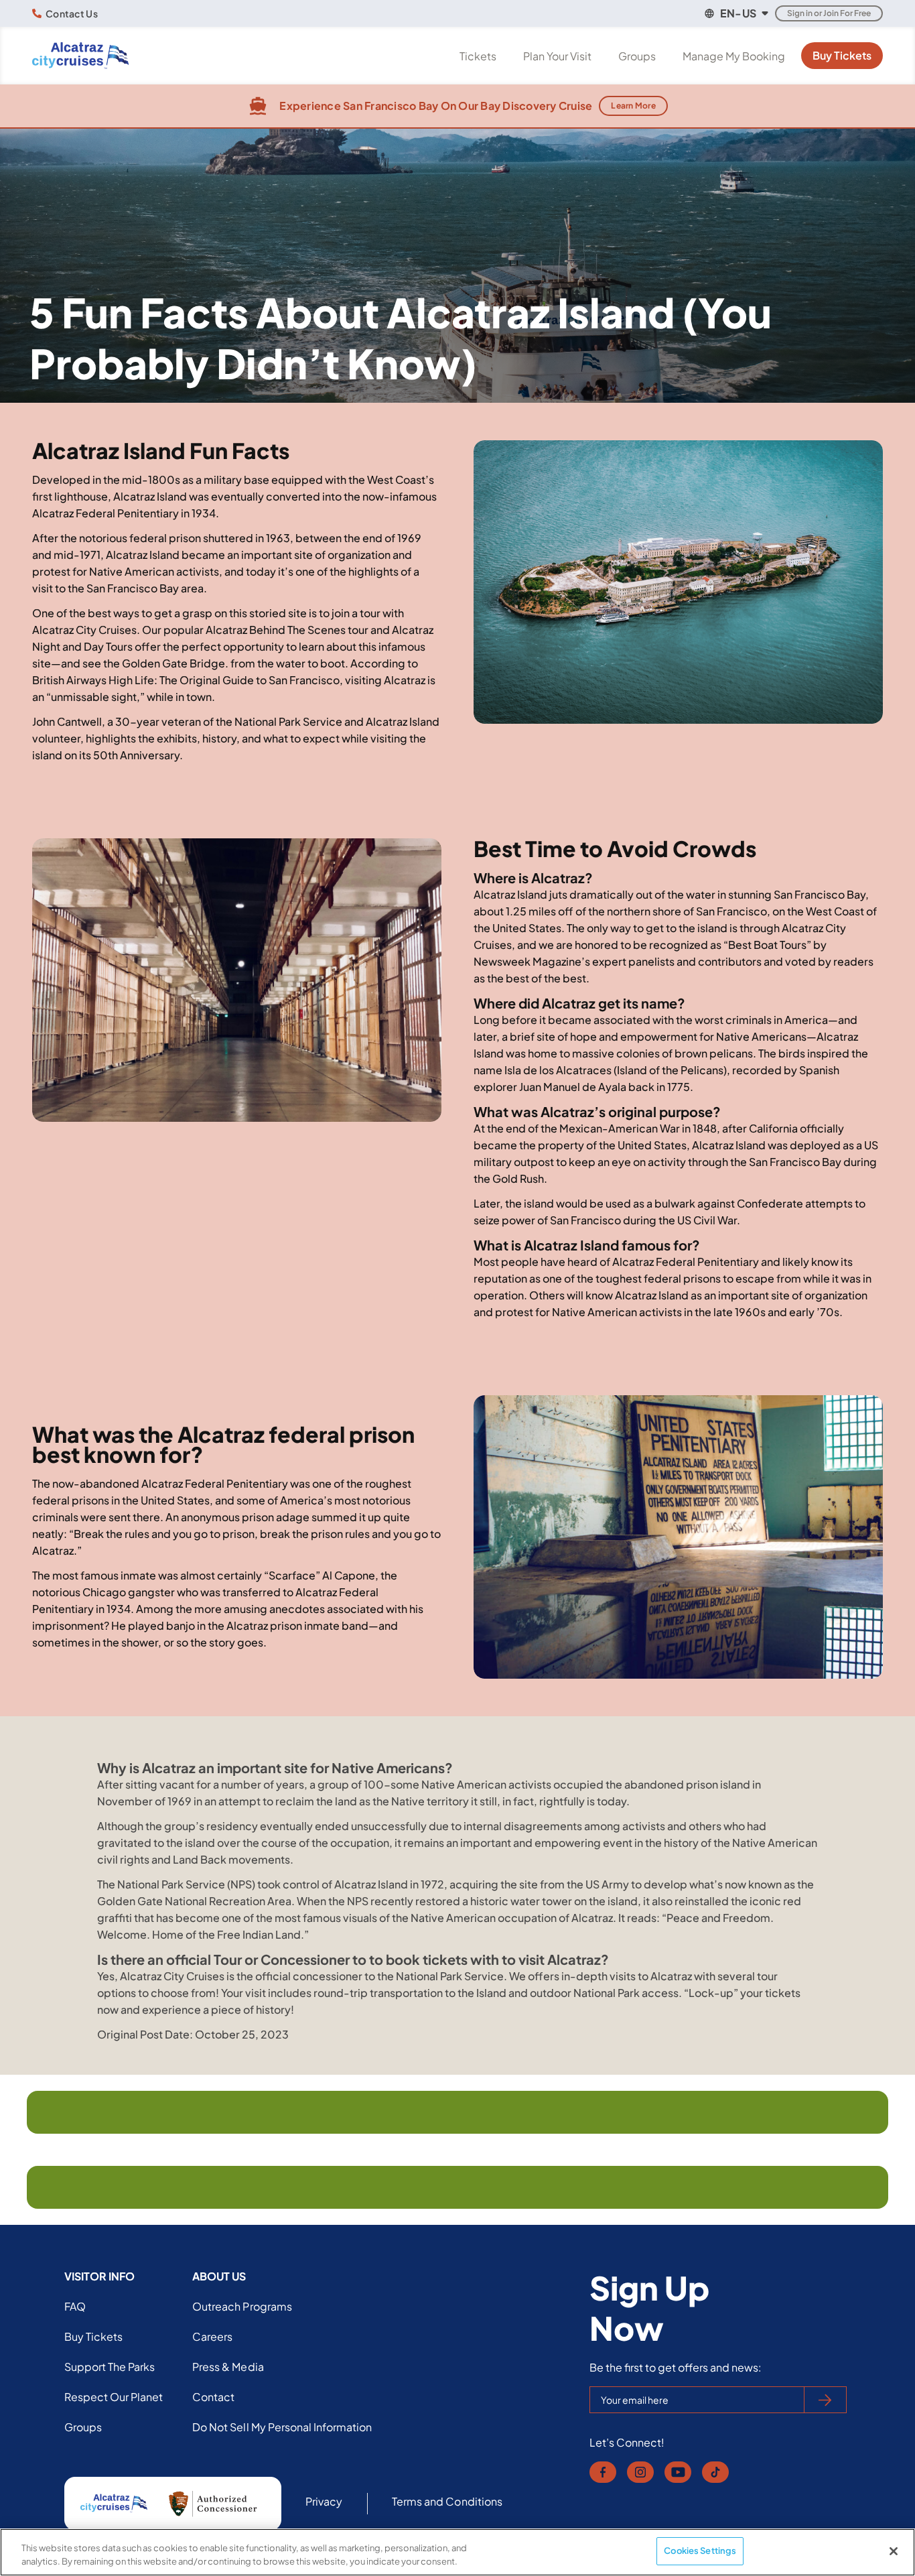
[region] (457, 2552)
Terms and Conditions (447, 2501)
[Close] (894, 2551)
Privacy (324, 2501)
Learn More (633, 106)
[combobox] (735, 13)
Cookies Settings (700, 2551)
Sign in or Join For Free (829, 13)
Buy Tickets (842, 55)
